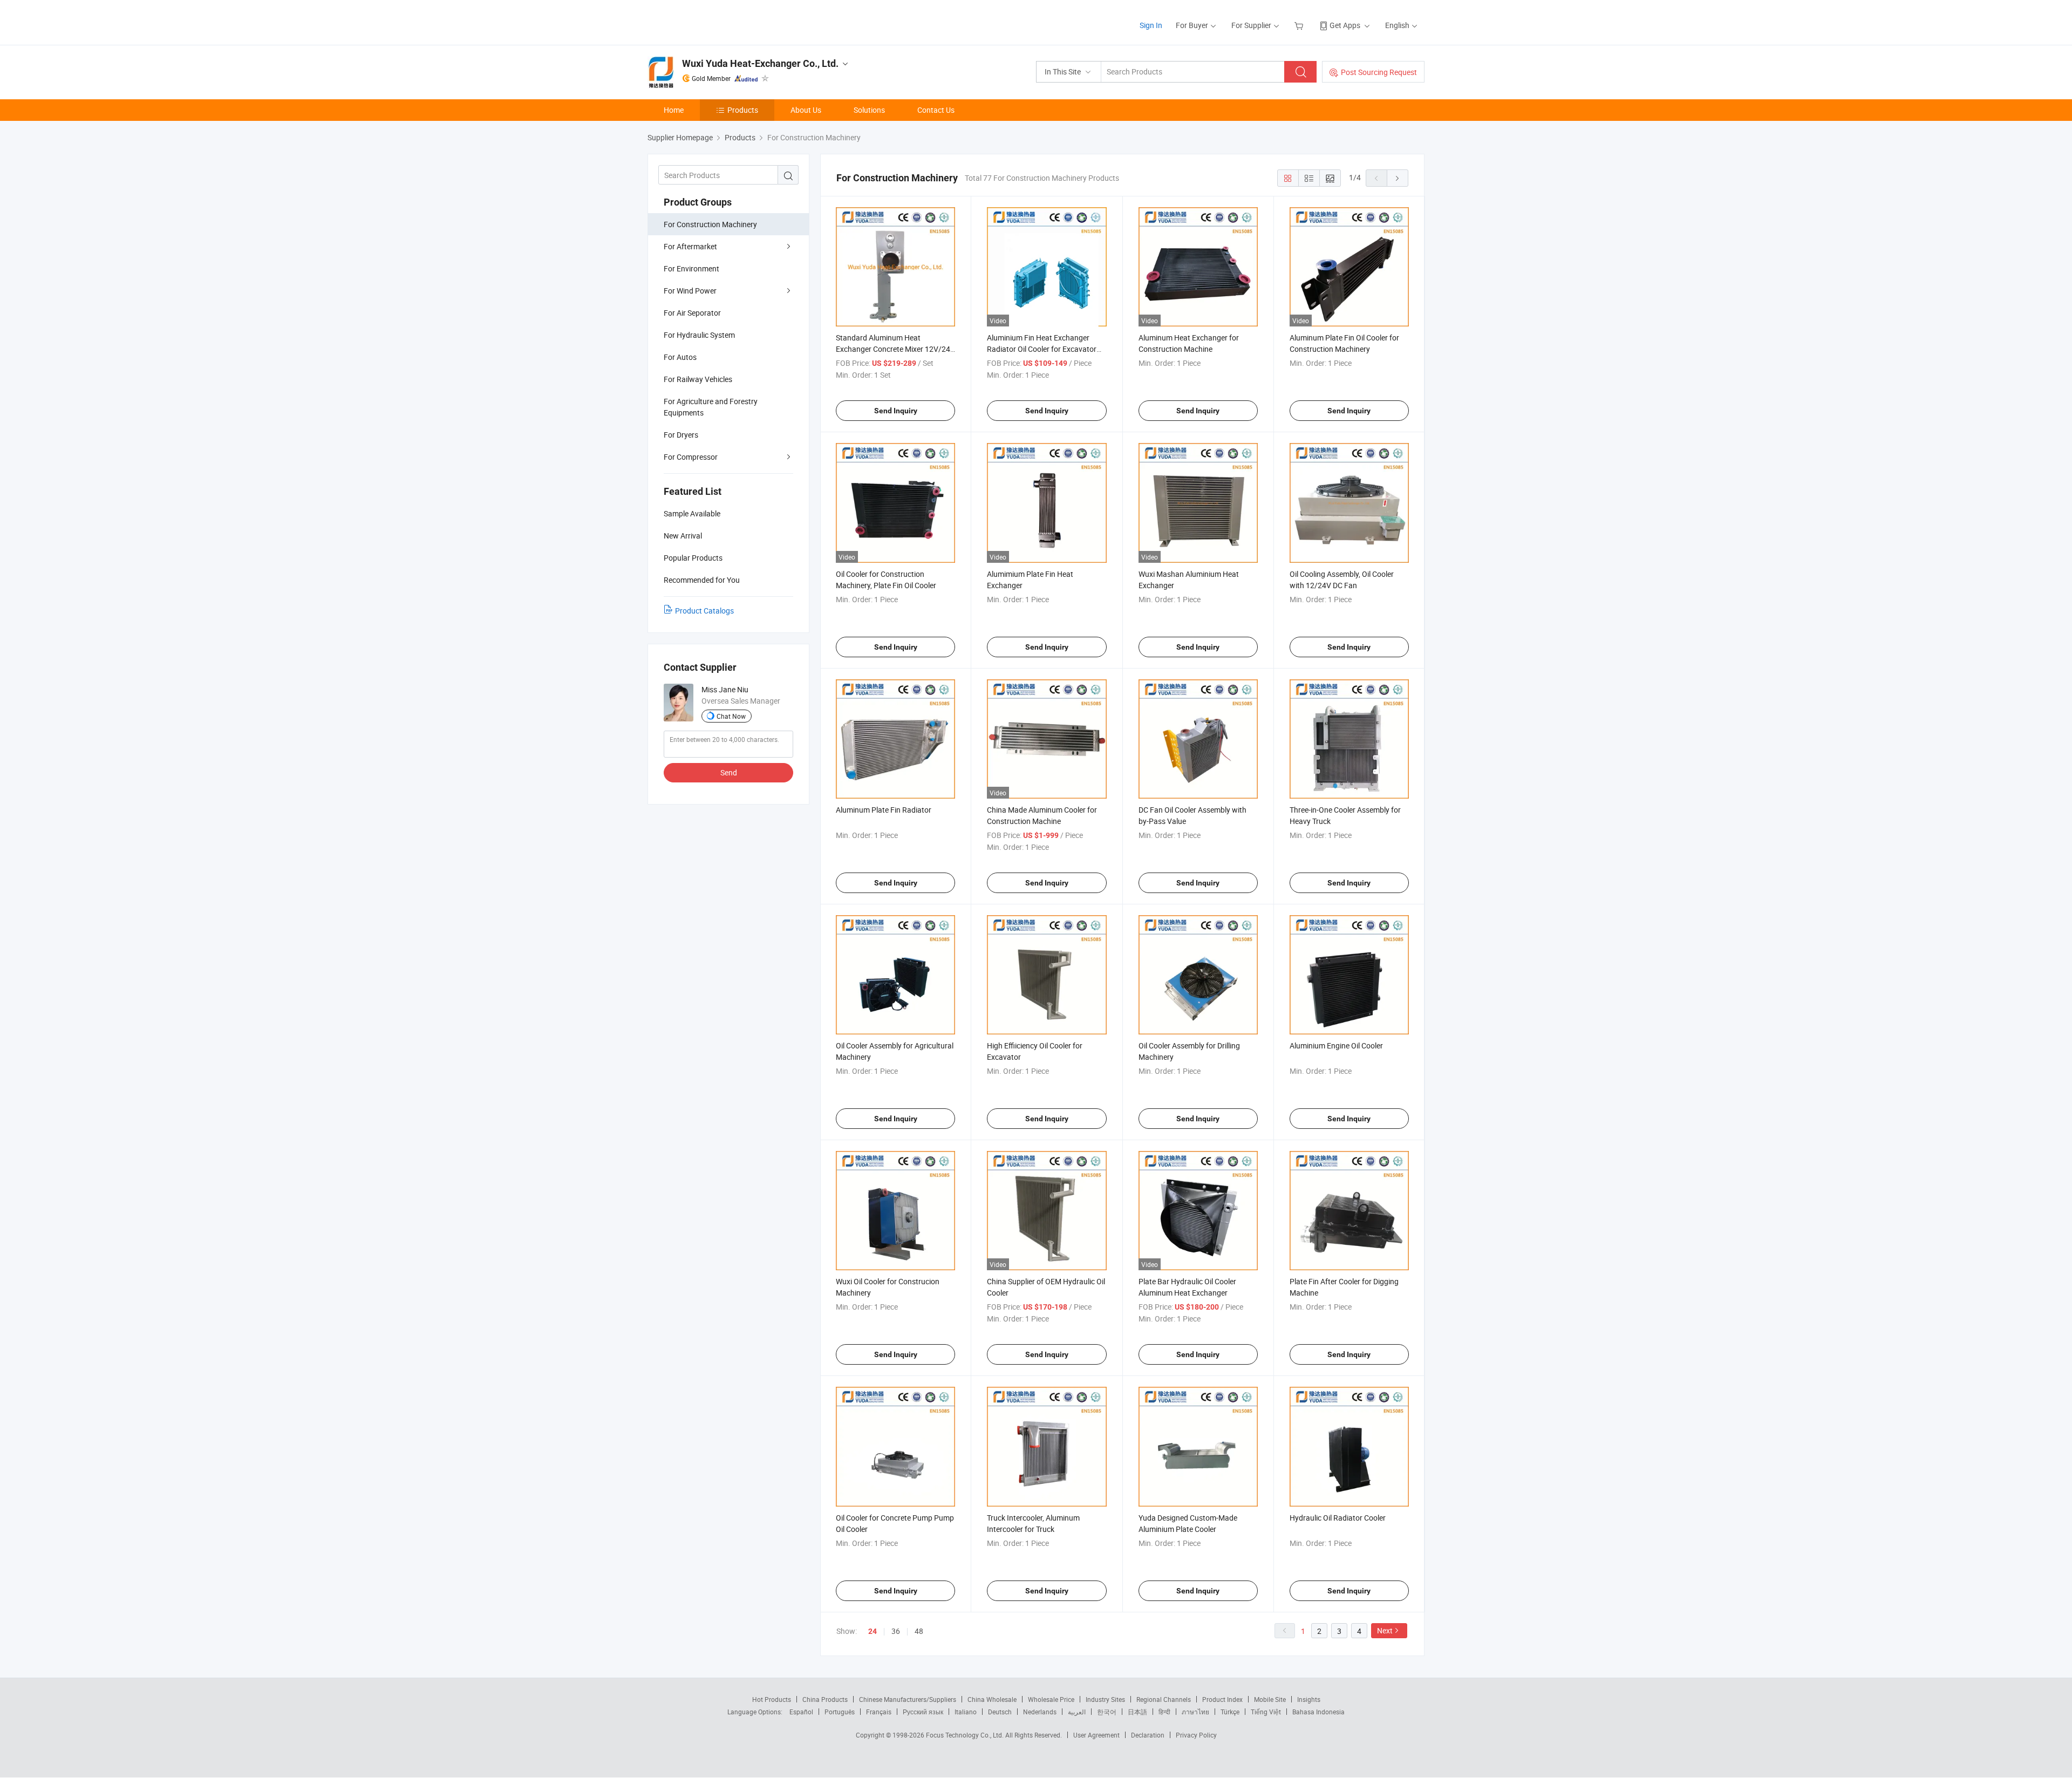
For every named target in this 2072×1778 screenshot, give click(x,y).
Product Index (1222, 1699)
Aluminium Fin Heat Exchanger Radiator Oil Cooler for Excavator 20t (1042, 349)
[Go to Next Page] (1398, 178)
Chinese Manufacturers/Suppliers (908, 1699)
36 (896, 1631)
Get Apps (1345, 25)
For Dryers (681, 435)
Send (729, 772)
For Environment (691, 268)
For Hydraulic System (699, 335)
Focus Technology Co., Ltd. (966, 1735)
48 (919, 1631)
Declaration (1148, 1735)
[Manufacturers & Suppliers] (717, 21)
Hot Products (772, 1699)
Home (674, 110)
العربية (1077, 1712)
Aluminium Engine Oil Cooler (1336, 1045)
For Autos (680, 357)
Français (879, 1712)
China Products (825, 1699)
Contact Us (936, 110)
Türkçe (1230, 1712)
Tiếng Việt (1266, 1712)
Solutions (869, 110)
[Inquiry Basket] (1300, 25)
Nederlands (1040, 1712)
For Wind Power (690, 291)
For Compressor (691, 457)
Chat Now (731, 716)
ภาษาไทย (1195, 1712)
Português (840, 1712)
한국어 (1107, 1712)
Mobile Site (1270, 1699)
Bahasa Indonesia (1318, 1712)
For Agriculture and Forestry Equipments (711, 407)
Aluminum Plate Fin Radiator (884, 810)
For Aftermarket (690, 246)
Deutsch (1000, 1712)
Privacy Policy (1196, 1735)
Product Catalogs (704, 611)
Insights (1309, 1699)
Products (743, 110)
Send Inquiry (896, 411)
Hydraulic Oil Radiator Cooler (1338, 1518)
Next (1385, 1630)
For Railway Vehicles (698, 379)
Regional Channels (1164, 1699)
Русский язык (923, 1712)
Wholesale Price (1051, 1699)
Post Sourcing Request (1379, 72)
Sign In (1151, 25)
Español (801, 1712)
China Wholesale (992, 1699)
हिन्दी (1164, 1712)
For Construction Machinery (710, 224)
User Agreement (1096, 1735)
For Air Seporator (692, 313)
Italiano (966, 1712)
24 (873, 1631)
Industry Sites (1105, 1699)
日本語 (1137, 1712)
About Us (806, 110)
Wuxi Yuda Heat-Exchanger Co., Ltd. (760, 63)
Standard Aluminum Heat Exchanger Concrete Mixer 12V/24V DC (895, 349)
